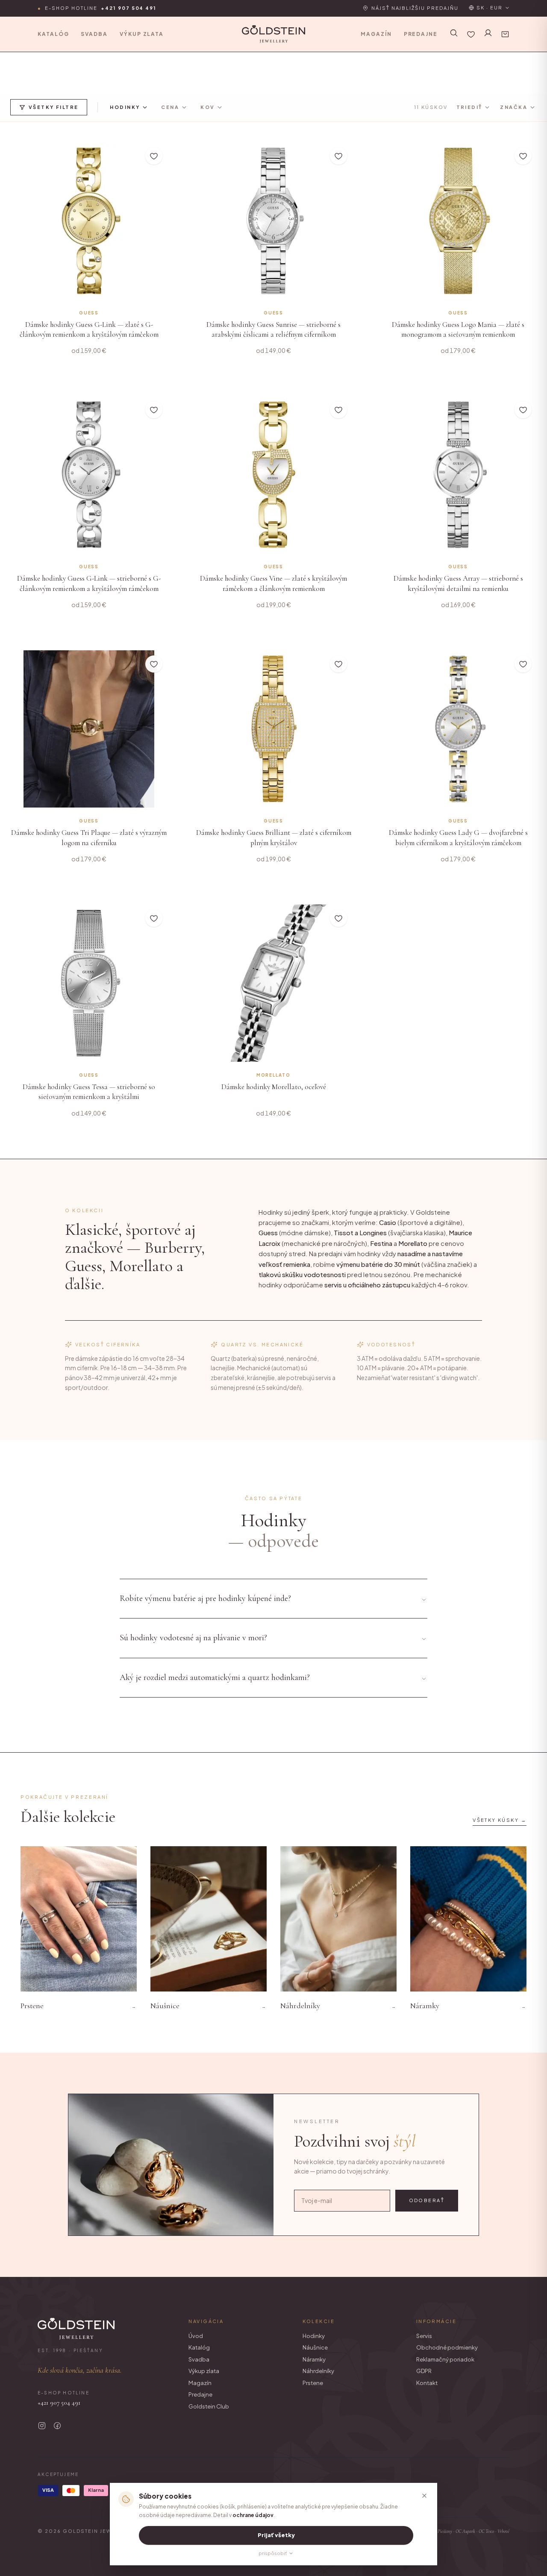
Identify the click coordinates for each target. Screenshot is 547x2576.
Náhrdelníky (318, 2371)
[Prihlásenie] (488, 33)
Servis (424, 2336)
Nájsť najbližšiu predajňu (415, 8)
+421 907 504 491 (59, 2403)
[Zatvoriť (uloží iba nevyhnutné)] (424, 2496)
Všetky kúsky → (500, 1820)
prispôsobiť (273, 2553)
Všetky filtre (53, 107)
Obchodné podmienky (447, 2347)
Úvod (196, 2336)
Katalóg (53, 34)
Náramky (314, 2359)
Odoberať (427, 2200)
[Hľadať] (454, 33)
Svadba (94, 34)
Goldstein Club (209, 2406)
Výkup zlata (142, 34)
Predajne (421, 34)
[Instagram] (42, 2426)
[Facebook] (57, 2426)
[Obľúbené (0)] (471, 34)
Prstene (313, 2383)
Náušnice (315, 2347)
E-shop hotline (97, 8)
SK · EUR (490, 7)
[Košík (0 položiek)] (505, 34)
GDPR (424, 2371)
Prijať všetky (276, 2535)
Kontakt (427, 2383)
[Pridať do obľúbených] (154, 156)
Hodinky (314, 2336)
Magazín (376, 34)
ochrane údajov (253, 2515)
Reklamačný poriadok (445, 2359)
